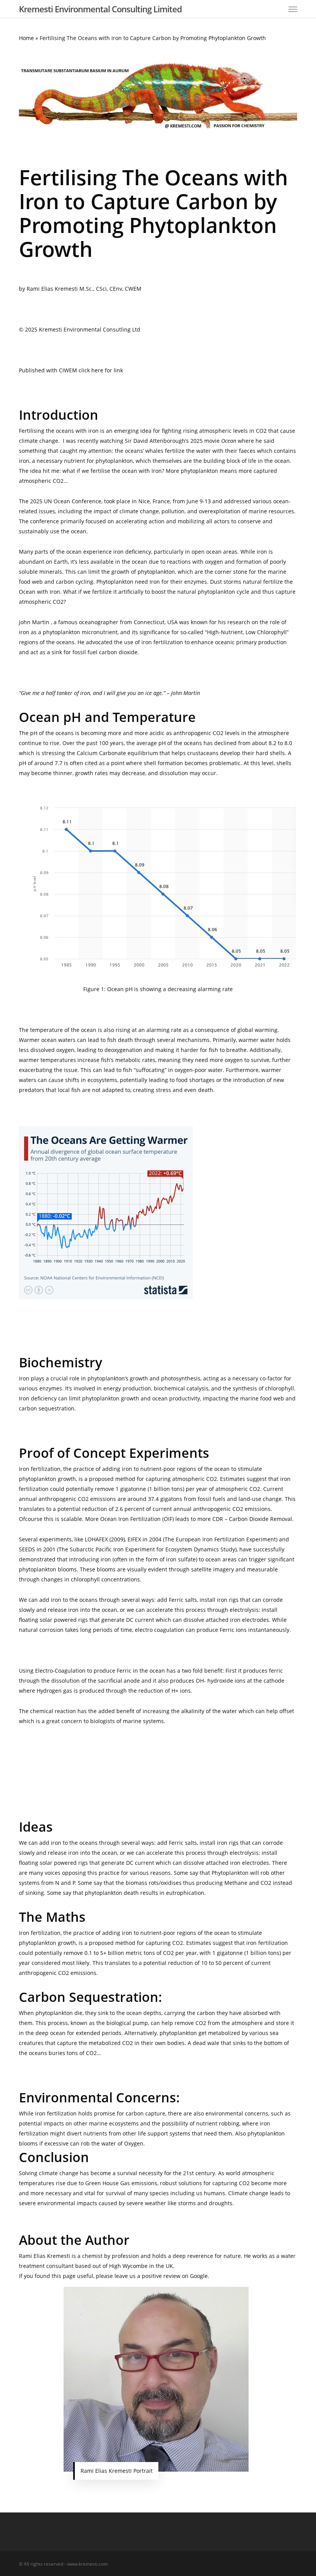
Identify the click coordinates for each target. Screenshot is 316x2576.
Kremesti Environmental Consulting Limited (100, 9)
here (97, 370)
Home (26, 38)
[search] (277, 9)
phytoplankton (156, 572)
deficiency (138, 552)
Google (199, 2276)
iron (118, 552)
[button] (293, 9)
